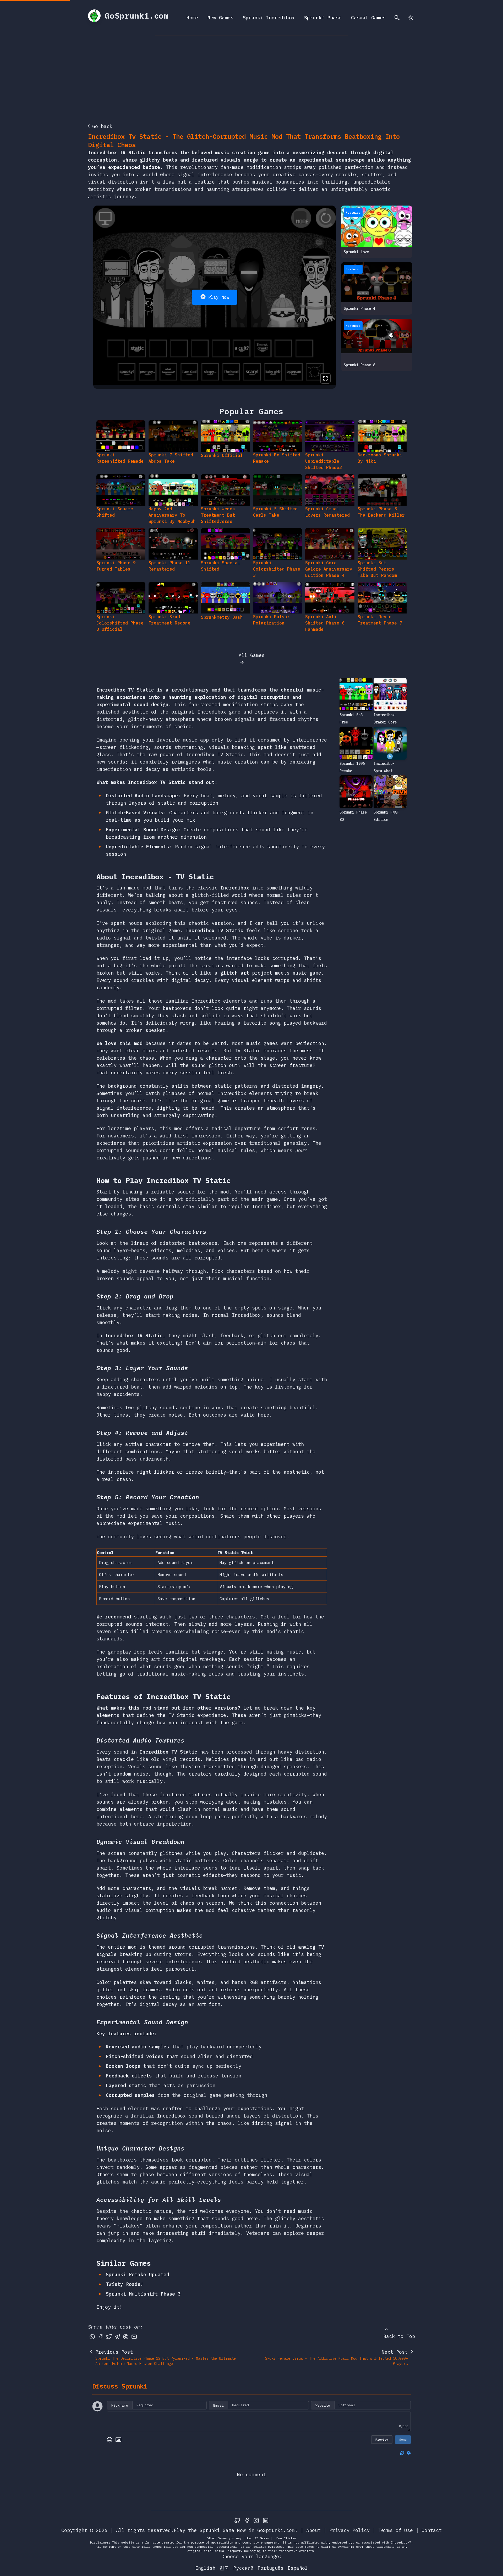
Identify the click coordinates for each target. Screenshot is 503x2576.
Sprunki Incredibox (269, 18)
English (205, 2568)
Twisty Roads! (125, 2284)
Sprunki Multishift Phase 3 (143, 2294)
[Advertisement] (251, 75)
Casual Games (368, 18)
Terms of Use (396, 2530)
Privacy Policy (349, 2530)
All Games (252, 655)
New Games (220, 18)
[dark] (411, 18)
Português (270, 2568)
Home (192, 18)
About (313, 2530)
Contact (432, 2530)
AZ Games (262, 2538)
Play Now (219, 297)
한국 (224, 2568)
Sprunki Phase (323, 18)
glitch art (235, 973)
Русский (243, 2568)
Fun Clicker (286, 2538)
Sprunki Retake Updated (138, 2274)
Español (298, 2568)
